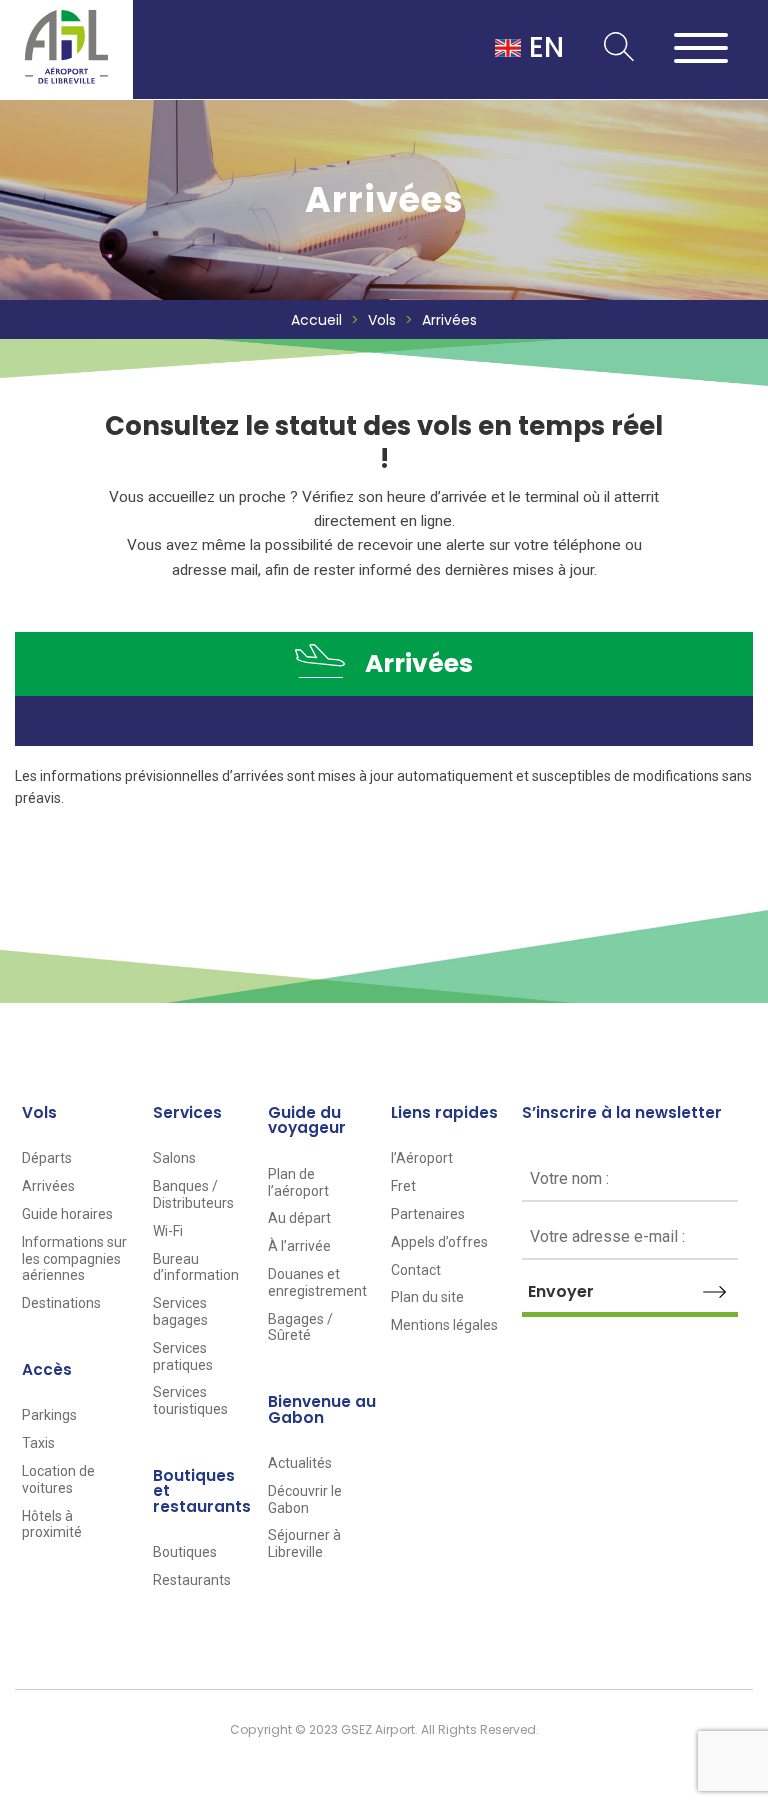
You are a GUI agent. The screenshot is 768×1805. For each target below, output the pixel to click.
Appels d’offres (439, 1242)
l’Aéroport (422, 1158)
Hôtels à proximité (52, 1524)
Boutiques (185, 1552)
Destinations (61, 1303)
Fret (403, 1186)
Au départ (299, 1218)
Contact (416, 1270)
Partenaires (428, 1214)
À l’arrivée (299, 1246)
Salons (174, 1158)
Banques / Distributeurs (193, 1194)
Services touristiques (190, 1400)
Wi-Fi (168, 1231)
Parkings (49, 1415)
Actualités (300, 1463)
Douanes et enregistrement (317, 1282)
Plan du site (427, 1297)
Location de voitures (58, 1479)
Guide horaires (67, 1214)
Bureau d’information (196, 1267)
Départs (47, 1158)
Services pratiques (183, 1356)
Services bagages (180, 1311)
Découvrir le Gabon (305, 1499)
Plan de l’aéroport (298, 1182)
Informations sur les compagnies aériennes (74, 1259)
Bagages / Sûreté (300, 1327)
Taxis (38, 1443)
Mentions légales (444, 1325)
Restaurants (192, 1580)
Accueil (316, 320)
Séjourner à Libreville (304, 1543)
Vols (382, 320)
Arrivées (48, 1186)
